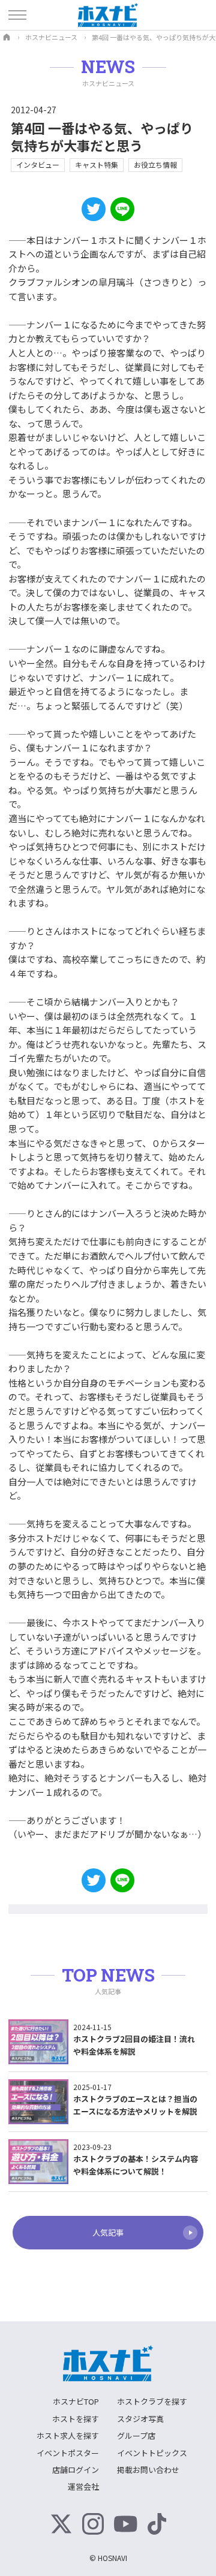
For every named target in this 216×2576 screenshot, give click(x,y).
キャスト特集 (97, 164)
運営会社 (83, 2486)
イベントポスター (68, 2453)
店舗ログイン (76, 2470)
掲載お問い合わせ (148, 2470)
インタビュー (38, 164)
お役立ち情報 (155, 164)
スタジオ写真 (140, 2419)
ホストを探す (76, 2419)
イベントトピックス (152, 2453)
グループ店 (136, 2435)
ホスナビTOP (76, 2401)
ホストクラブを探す (152, 2401)
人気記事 (108, 2232)
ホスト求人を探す (68, 2435)
